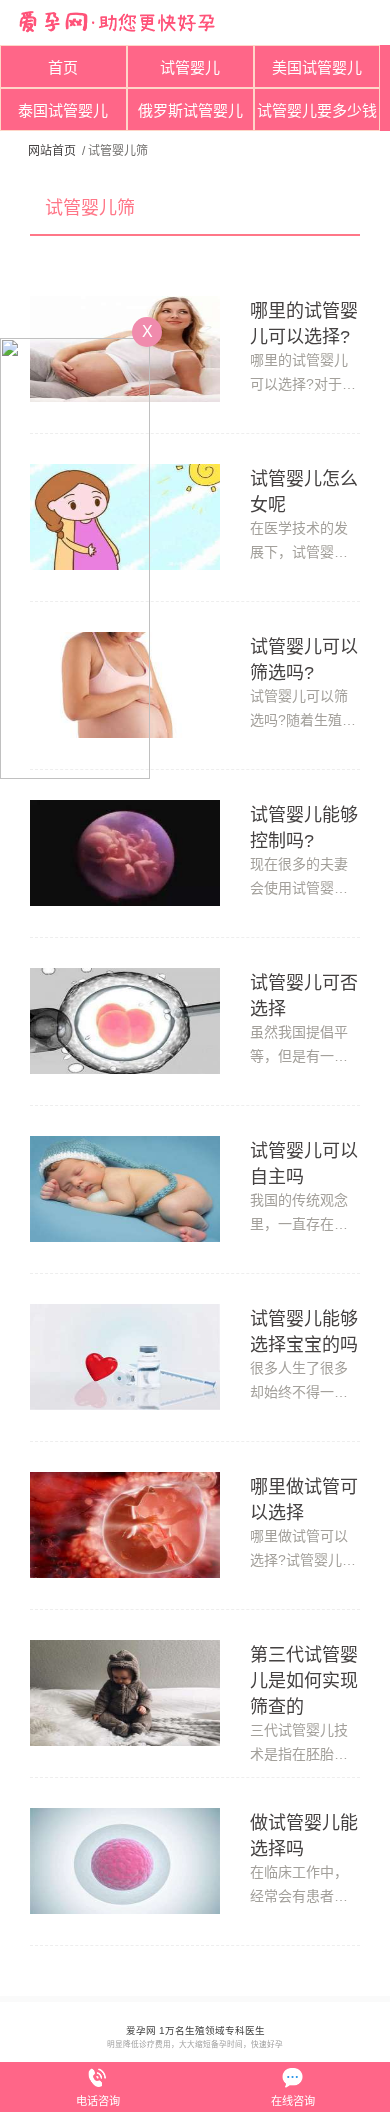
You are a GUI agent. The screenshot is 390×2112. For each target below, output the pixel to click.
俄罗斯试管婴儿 (190, 110)
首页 (63, 67)
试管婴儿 (190, 67)
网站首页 (52, 151)
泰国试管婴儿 (63, 110)
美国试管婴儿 (317, 67)
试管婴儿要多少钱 (317, 110)
